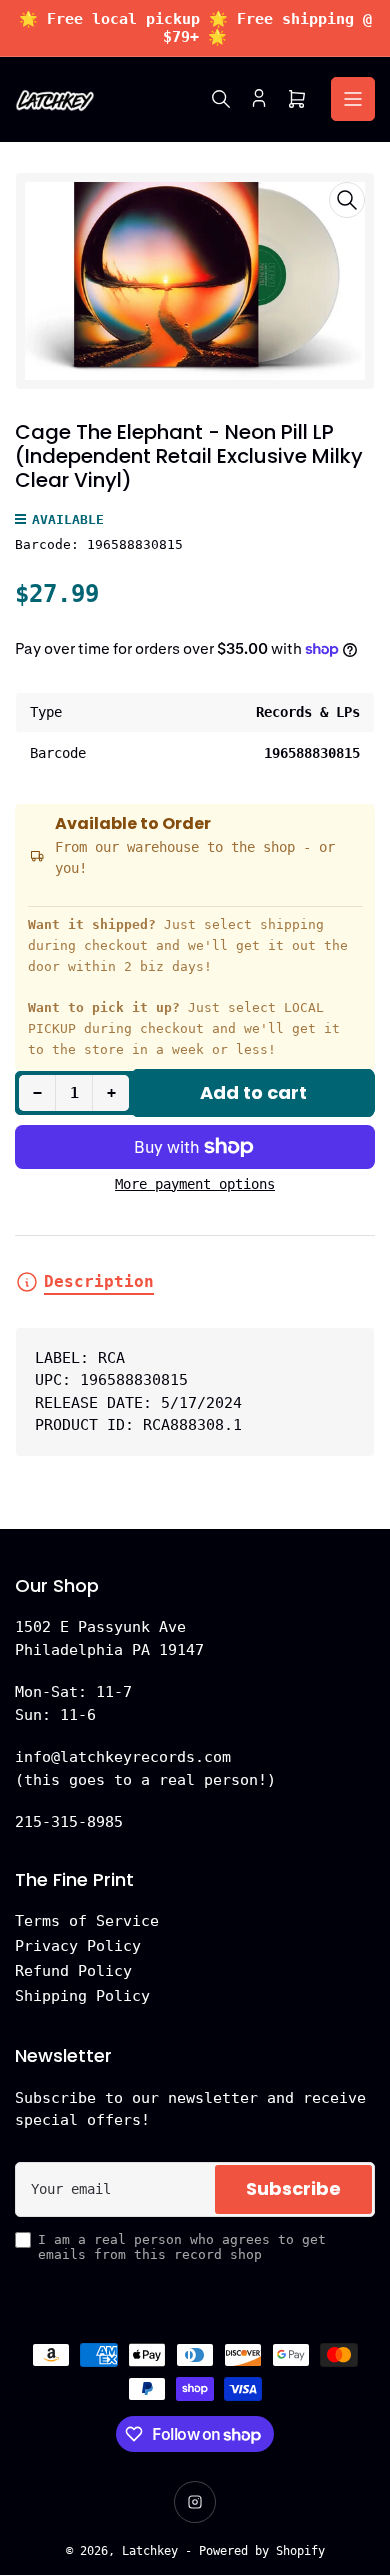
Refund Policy (73, 1971)
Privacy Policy (78, 1946)
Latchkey (150, 2551)
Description (99, 1281)
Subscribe (293, 2188)
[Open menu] (353, 99)
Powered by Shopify (262, 2551)
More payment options (195, 1184)
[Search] (221, 99)
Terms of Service (87, 1921)
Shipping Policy (82, 1996)
